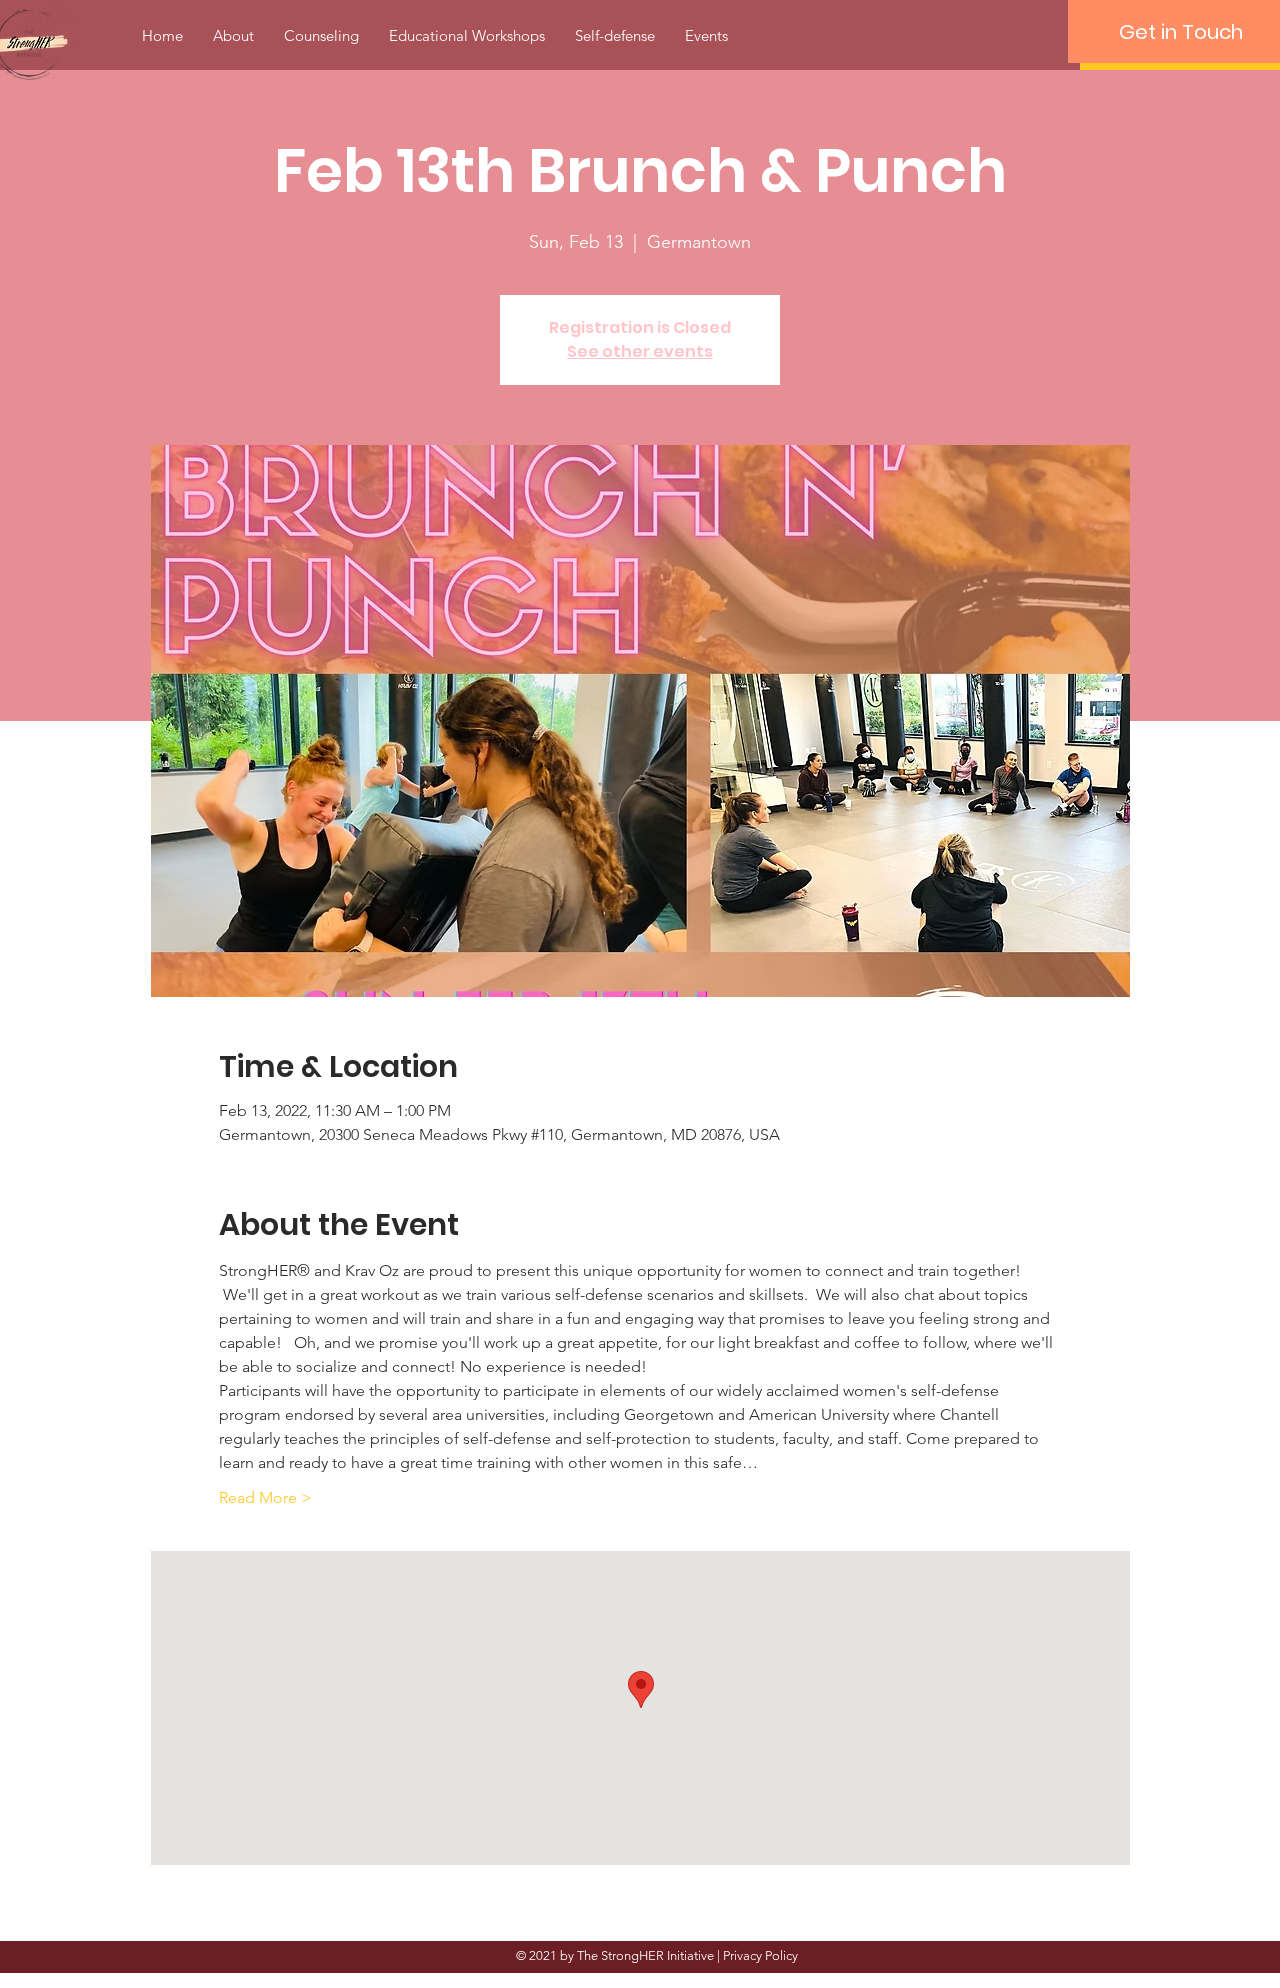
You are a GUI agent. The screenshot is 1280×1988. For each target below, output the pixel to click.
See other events (640, 351)
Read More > (265, 1497)
